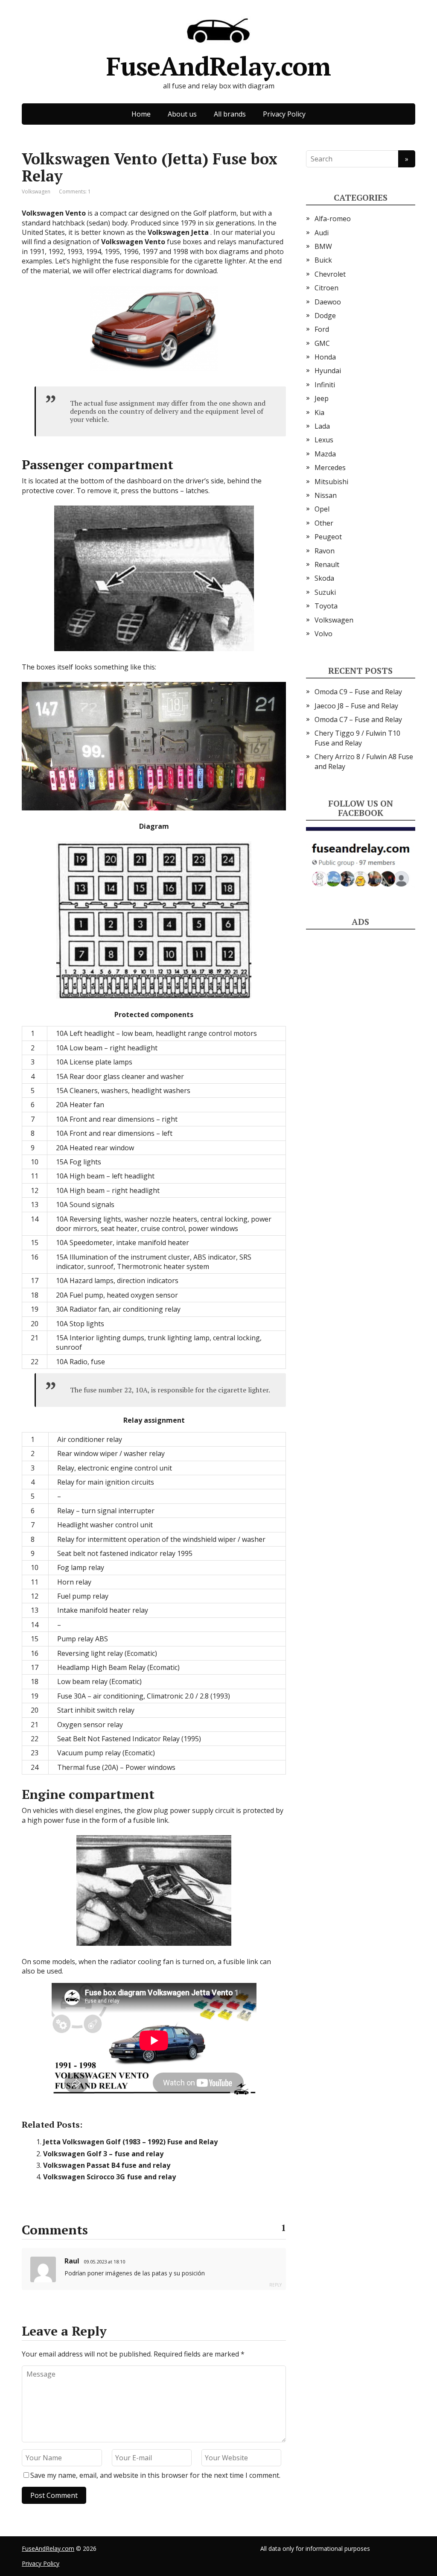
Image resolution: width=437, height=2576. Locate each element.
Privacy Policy (284, 114)
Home (141, 114)
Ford (322, 329)
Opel (322, 509)
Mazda (325, 454)
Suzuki (325, 592)
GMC (322, 343)
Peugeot (328, 537)
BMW (323, 246)
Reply (275, 2285)
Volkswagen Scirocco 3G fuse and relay (109, 2177)
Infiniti (325, 385)
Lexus (324, 440)
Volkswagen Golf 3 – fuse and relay (103, 2154)
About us (182, 114)
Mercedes (330, 468)
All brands (230, 114)
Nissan (326, 495)
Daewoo (328, 302)
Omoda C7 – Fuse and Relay (358, 719)
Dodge (325, 316)
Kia (319, 412)
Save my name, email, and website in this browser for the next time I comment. (155, 2475)
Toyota (326, 606)
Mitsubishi (331, 482)
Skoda (324, 578)
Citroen (326, 288)
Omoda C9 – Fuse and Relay (358, 692)
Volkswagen (36, 192)
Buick (323, 260)
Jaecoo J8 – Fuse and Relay (356, 706)
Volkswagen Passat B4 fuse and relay (107, 2165)
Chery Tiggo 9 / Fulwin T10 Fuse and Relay (357, 738)
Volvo (323, 634)
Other (324, 523)
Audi (322, 233)
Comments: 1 (75, 192)
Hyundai (328, 371)
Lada (322, 426)
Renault (327, 564)
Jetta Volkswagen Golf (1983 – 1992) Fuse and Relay (130, 2142)
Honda (325, 357)
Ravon (325, 551)
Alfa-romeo (333, 219)
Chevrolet (330, 274)
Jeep (322, 398)
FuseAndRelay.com (218, 63)
